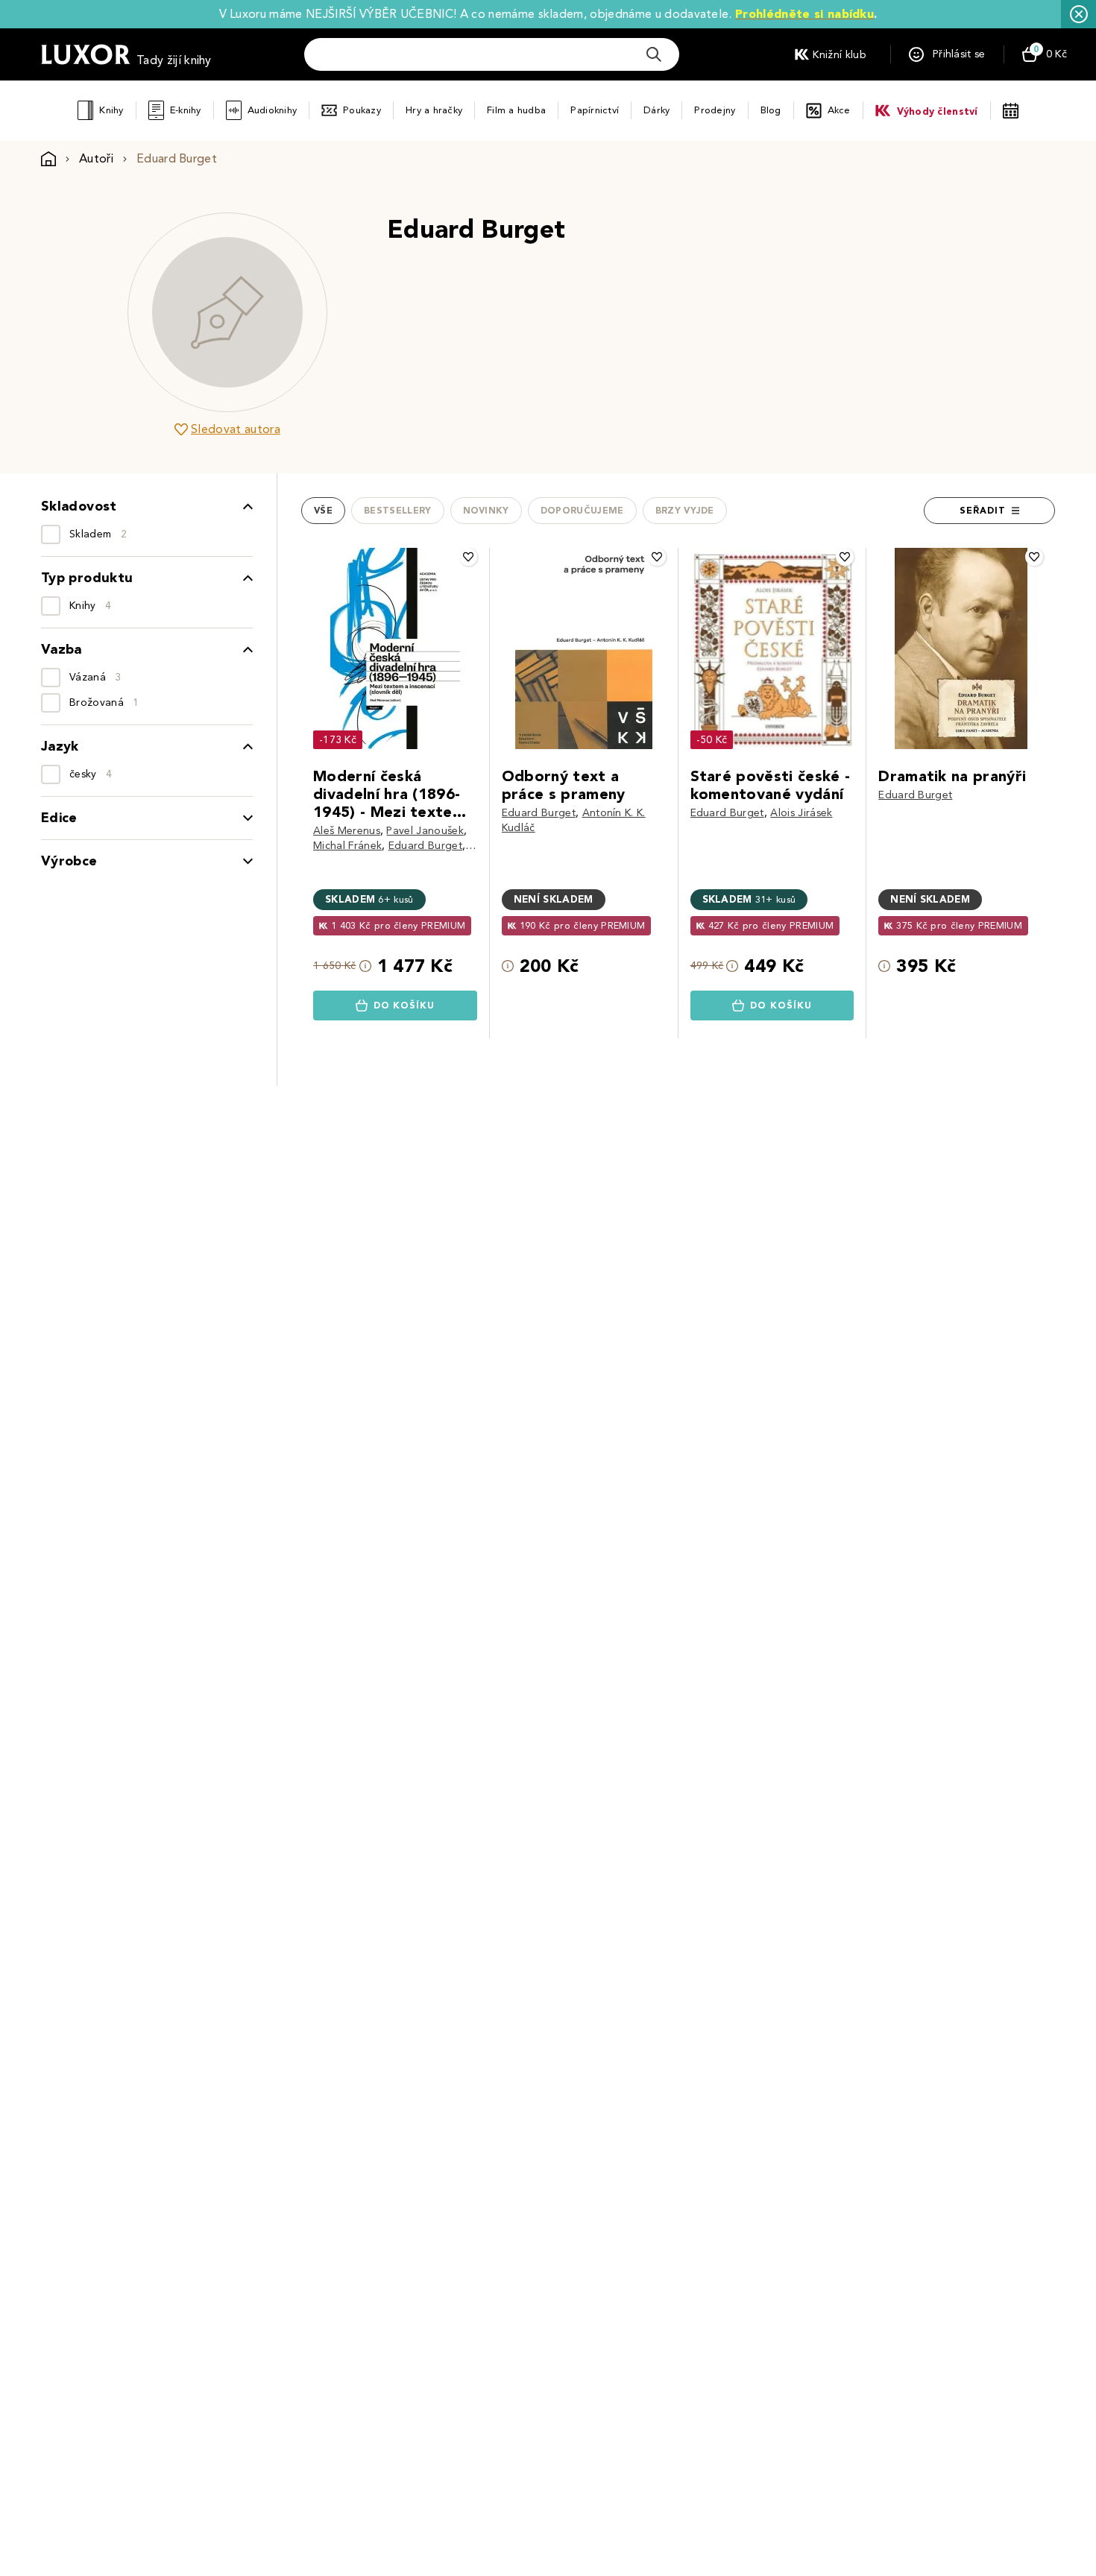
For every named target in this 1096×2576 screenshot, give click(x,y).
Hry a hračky (434, 110)
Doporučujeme (582, 511)
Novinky (486, 511)
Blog (771, 110)
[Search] (654, 54)
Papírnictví (595, 110)
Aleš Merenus (347, 831)
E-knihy (186, 110)
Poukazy (362, 110)
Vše (323, 511)
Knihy (111, 110)
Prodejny (715, 110)
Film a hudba (516, 110)
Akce (839, 110)
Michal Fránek (347, 846)
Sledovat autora (236, 429)
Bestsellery (398, 511)
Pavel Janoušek (425, 831)
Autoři (96, 158)
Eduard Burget (425, 846)
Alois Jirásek (801, 813)
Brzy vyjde (685, 511)
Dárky (656, 110)
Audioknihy (273, 110)
